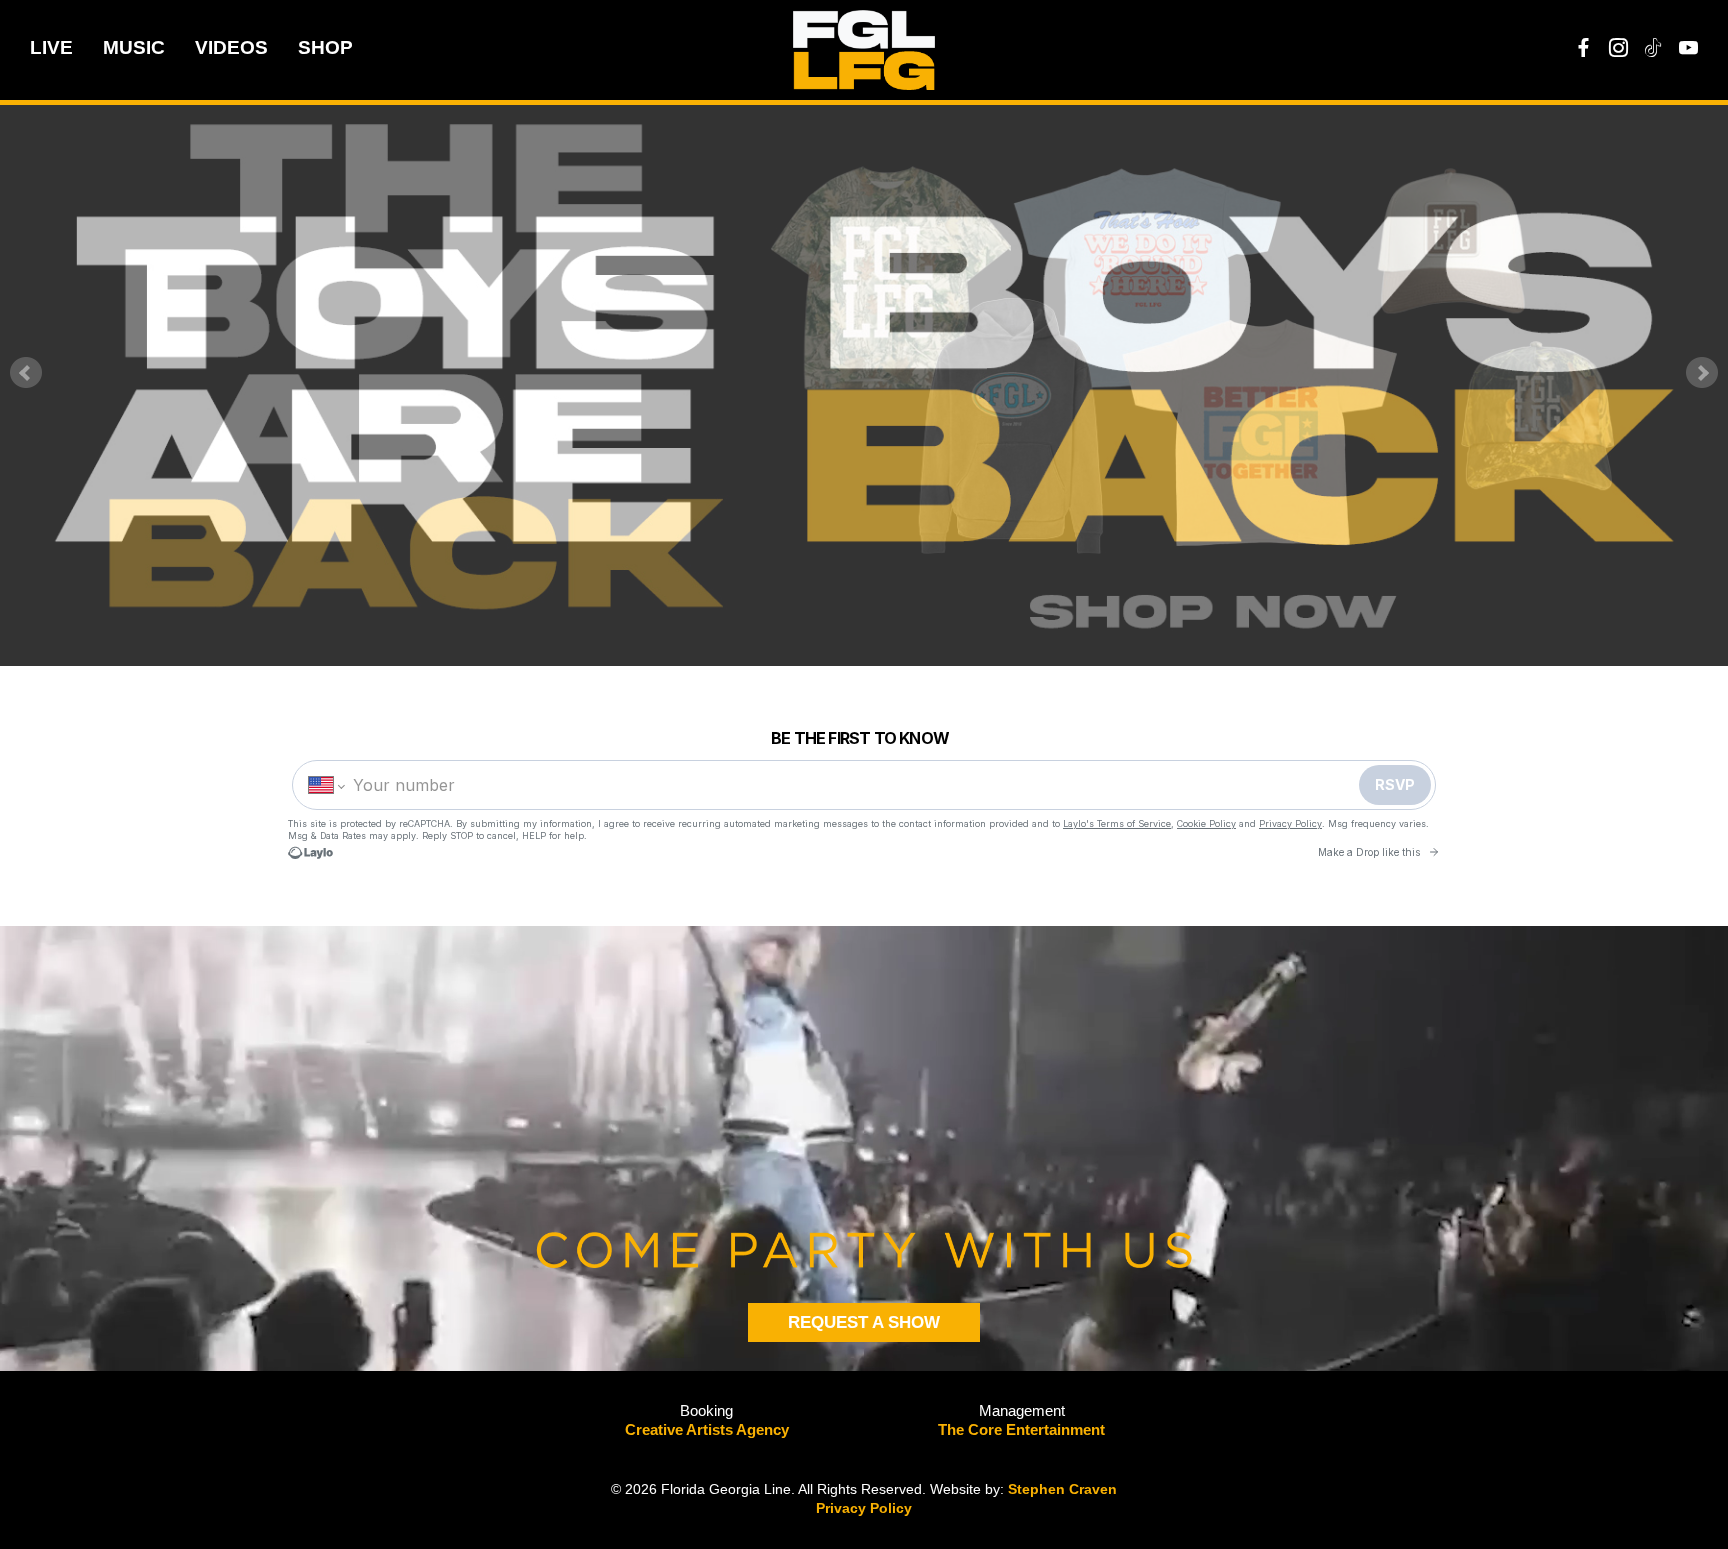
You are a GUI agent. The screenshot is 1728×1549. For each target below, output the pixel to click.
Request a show (864, 1322)
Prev (26, 373)
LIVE (51, 47)
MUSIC (134, 47)
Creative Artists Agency (707, 1429)
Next (1702, 373)
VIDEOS (231, 47)
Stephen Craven (1062, 1489)
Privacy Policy (864, 1508)
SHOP (325, 47)
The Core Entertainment (1021, 1429)
